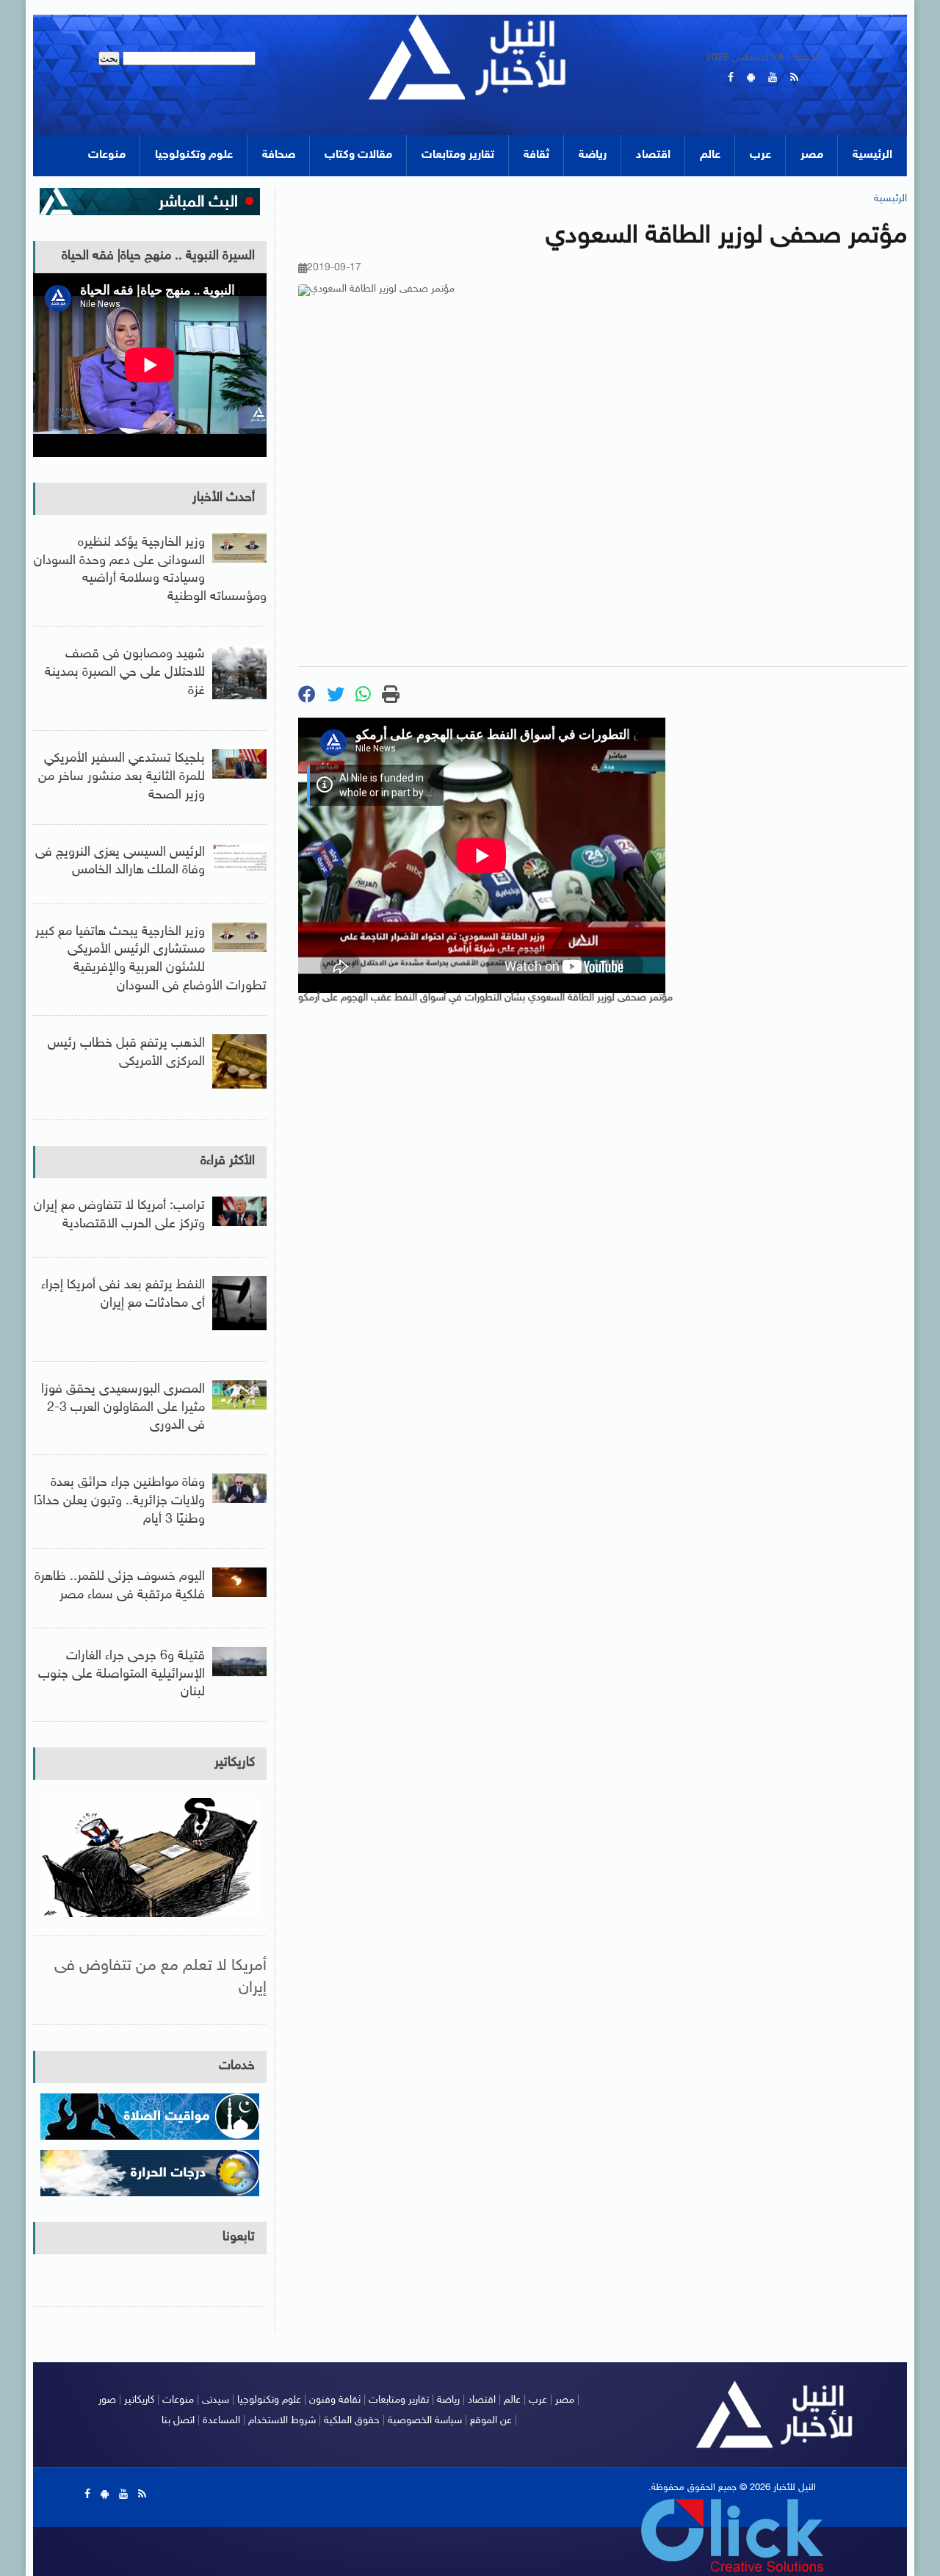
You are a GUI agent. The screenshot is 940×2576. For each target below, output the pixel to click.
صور (107, 2400)
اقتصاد (653, 155)
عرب (760, 155)
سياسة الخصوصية (425, 2421)
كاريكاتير (235, 1763)
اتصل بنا (178, 2421)
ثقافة (536, 155)
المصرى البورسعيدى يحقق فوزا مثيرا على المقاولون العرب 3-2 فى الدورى (123, 1408)
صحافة (279, 155)
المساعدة (221, 2421)
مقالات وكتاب (358, 155)
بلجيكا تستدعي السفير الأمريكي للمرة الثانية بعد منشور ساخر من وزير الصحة (122, 777)
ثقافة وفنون (335, 2400)
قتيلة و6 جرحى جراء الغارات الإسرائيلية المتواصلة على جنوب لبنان (122, 1675)
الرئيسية (872, 155)
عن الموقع (491, 2421)
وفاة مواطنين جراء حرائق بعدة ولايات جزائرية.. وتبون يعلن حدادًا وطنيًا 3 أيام (119, 1501)
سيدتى (216, 2400)
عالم (710, 155)
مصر (812, 155)
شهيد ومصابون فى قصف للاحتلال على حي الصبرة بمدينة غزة (125, 673)
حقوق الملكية (352, 2421)
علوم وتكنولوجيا (194, 155)
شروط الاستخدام (282, 2421)
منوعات (107, 155)
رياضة (593, 155)
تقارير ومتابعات (458, 155)
